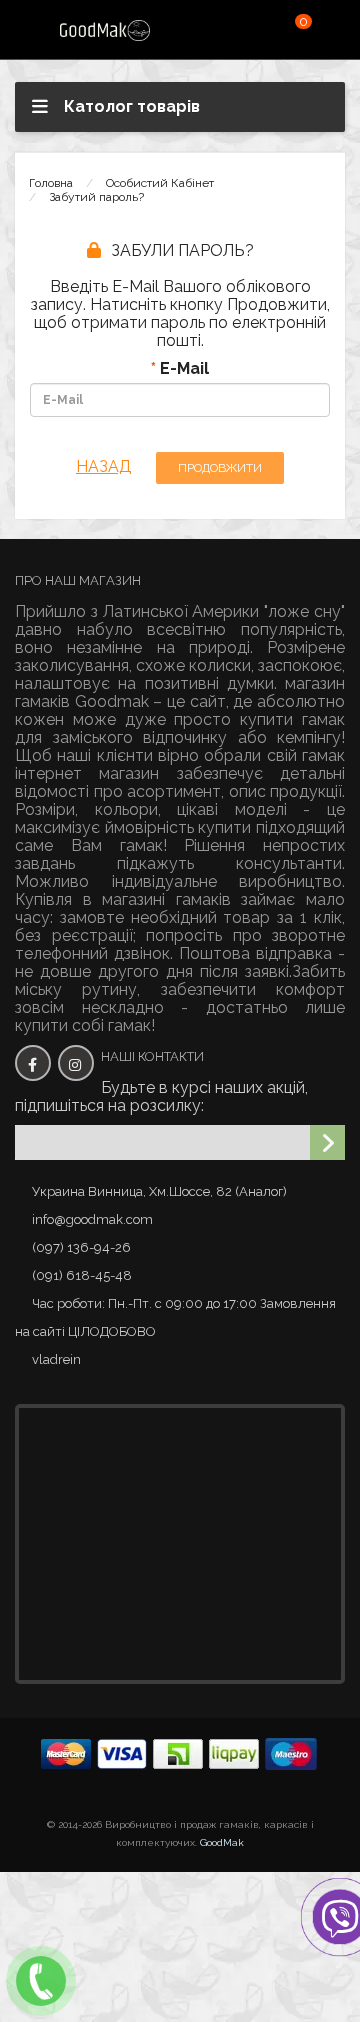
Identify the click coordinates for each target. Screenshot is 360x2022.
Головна (51, 183)
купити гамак (292, 719)
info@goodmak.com (92, 1219)
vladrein (56, 1359)
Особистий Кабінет (160, 183)
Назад (104, 466)
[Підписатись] (327, 1142)
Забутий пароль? (96, 197)
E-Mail (184, 369)
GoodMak (222, 1842)
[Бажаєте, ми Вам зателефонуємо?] (41, 1981)
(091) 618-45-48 (82, 1275)
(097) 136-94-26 (81, 1247)
